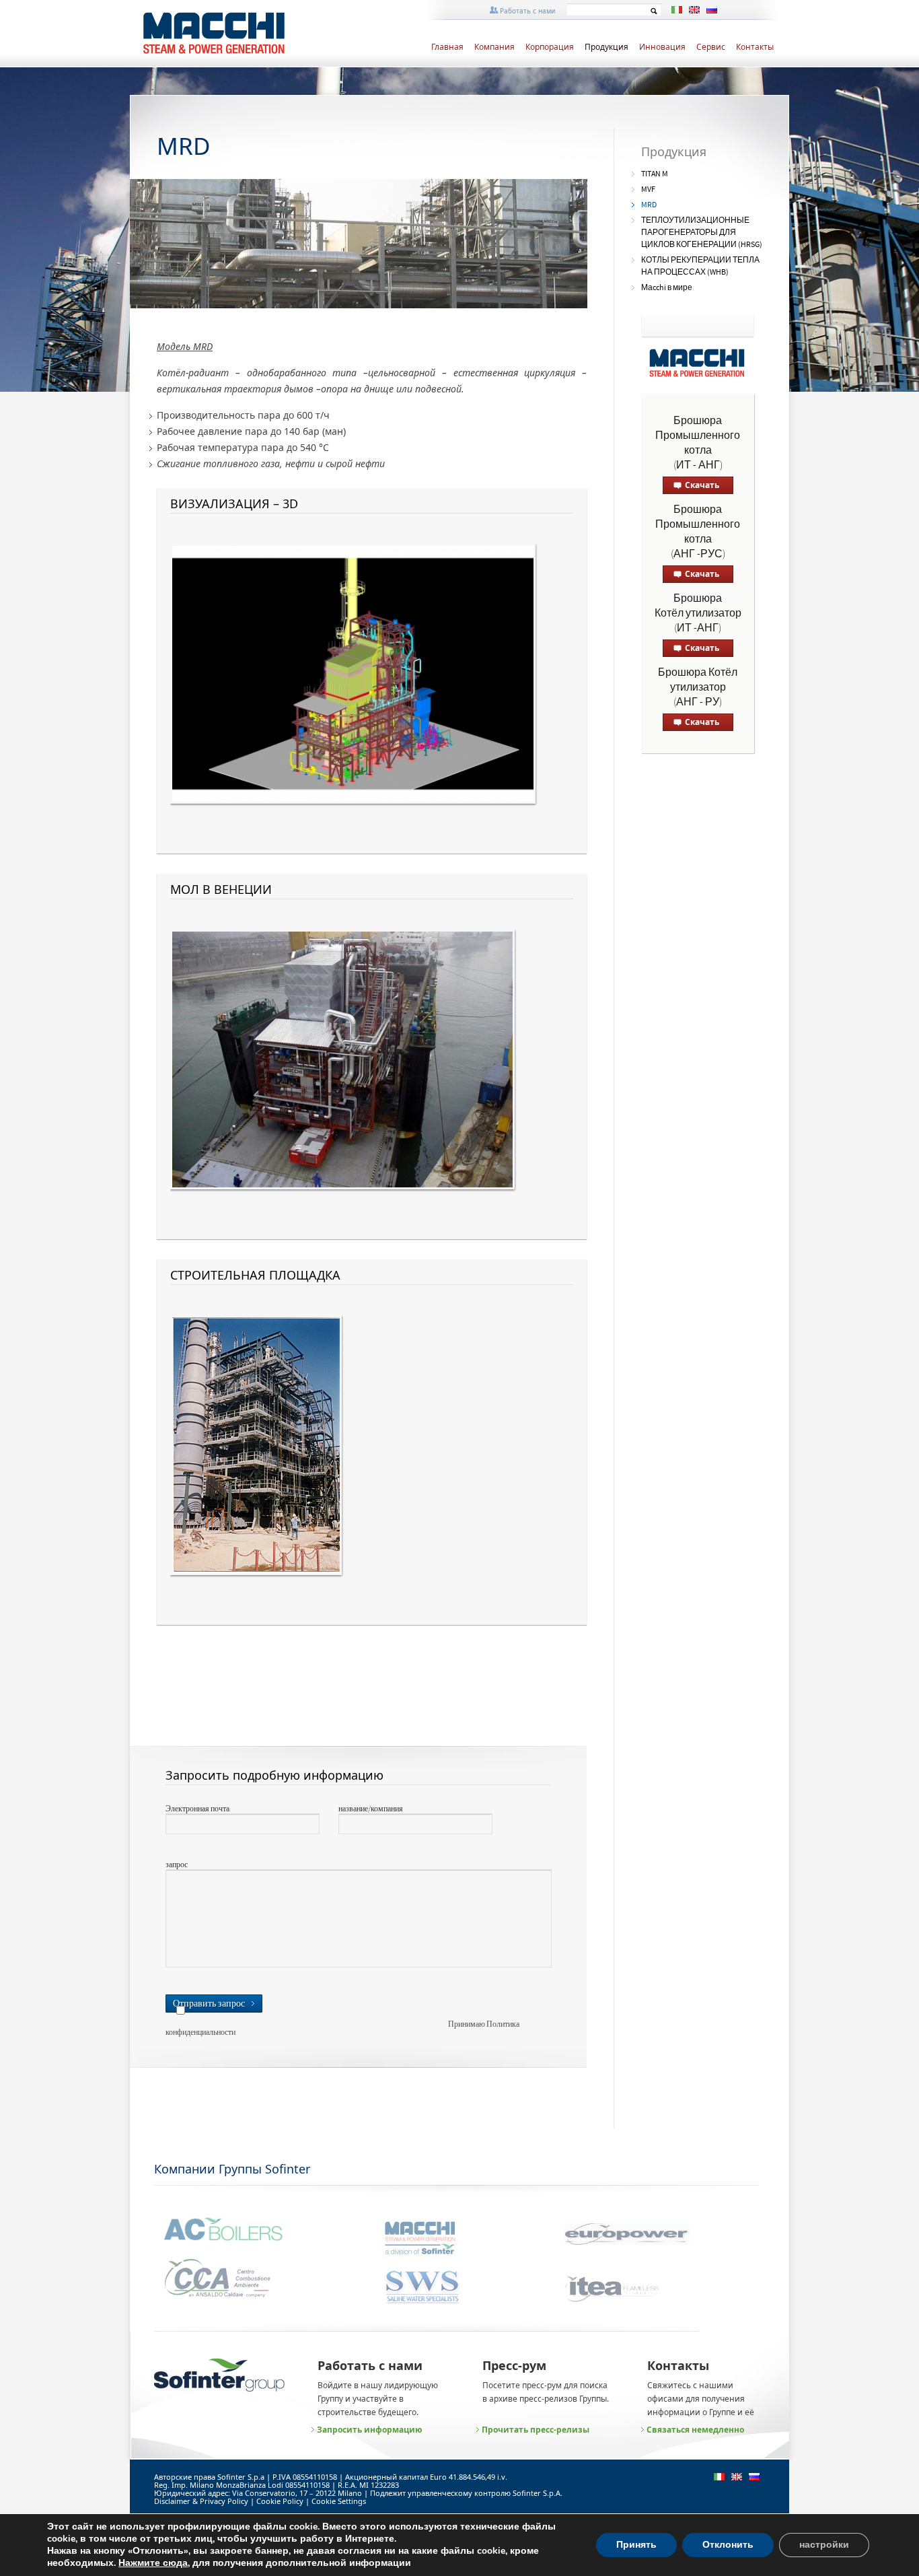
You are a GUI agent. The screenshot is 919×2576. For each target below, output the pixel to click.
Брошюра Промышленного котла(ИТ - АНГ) (698, 443)
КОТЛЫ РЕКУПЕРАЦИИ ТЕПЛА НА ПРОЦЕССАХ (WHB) (700, 266)
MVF (648, 189)
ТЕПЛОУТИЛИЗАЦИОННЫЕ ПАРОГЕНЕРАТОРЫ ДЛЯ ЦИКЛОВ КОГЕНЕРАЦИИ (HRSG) (702, 233)
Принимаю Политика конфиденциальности (342, 2029)
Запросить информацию (370, 2430)
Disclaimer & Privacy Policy (201, 2501)
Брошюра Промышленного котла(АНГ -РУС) (698, 532)
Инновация (662, 47)
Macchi (243, 34)
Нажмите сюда (153, 2563)
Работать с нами (527, 11)
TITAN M (655, 174)
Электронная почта (197, 1809)
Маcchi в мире (667, 288)
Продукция (606, 47)
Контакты (755, 47)
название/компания (371, 1809)
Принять (636, 2545)
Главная (447, 47)
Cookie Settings (339, 2501)
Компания (494, 47)
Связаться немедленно (695, 2430)
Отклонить (728, 2545)
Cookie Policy (280, 2501)
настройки (824, 2545)
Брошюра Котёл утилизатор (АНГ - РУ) (698, 688)
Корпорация (550, 47)
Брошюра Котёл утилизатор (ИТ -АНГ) (698, 614)
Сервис (711, 47)
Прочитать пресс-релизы (536, 2430)
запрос (177, 1865)
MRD (649, 205)
